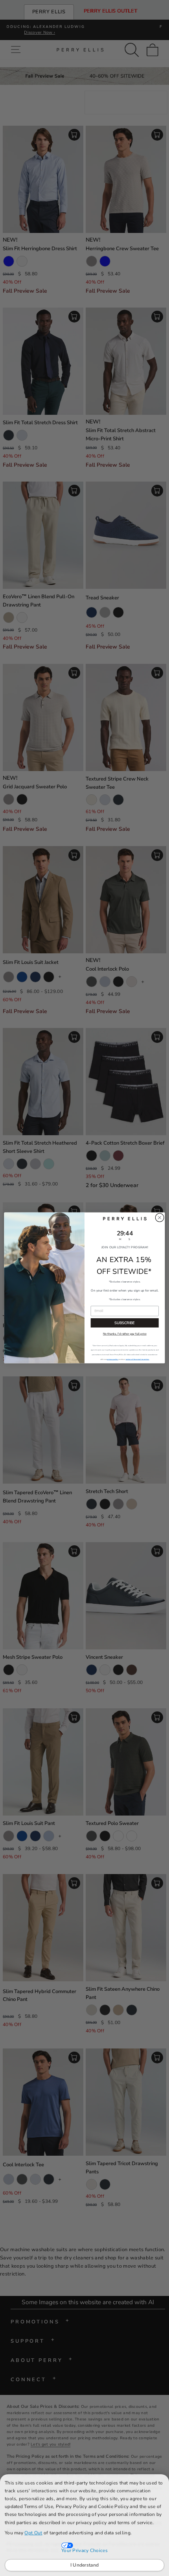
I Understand (85, 2565)
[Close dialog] (160, 1218)
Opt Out (33, 2533)
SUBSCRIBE (125, 1323)
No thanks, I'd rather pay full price (125, 1334)
